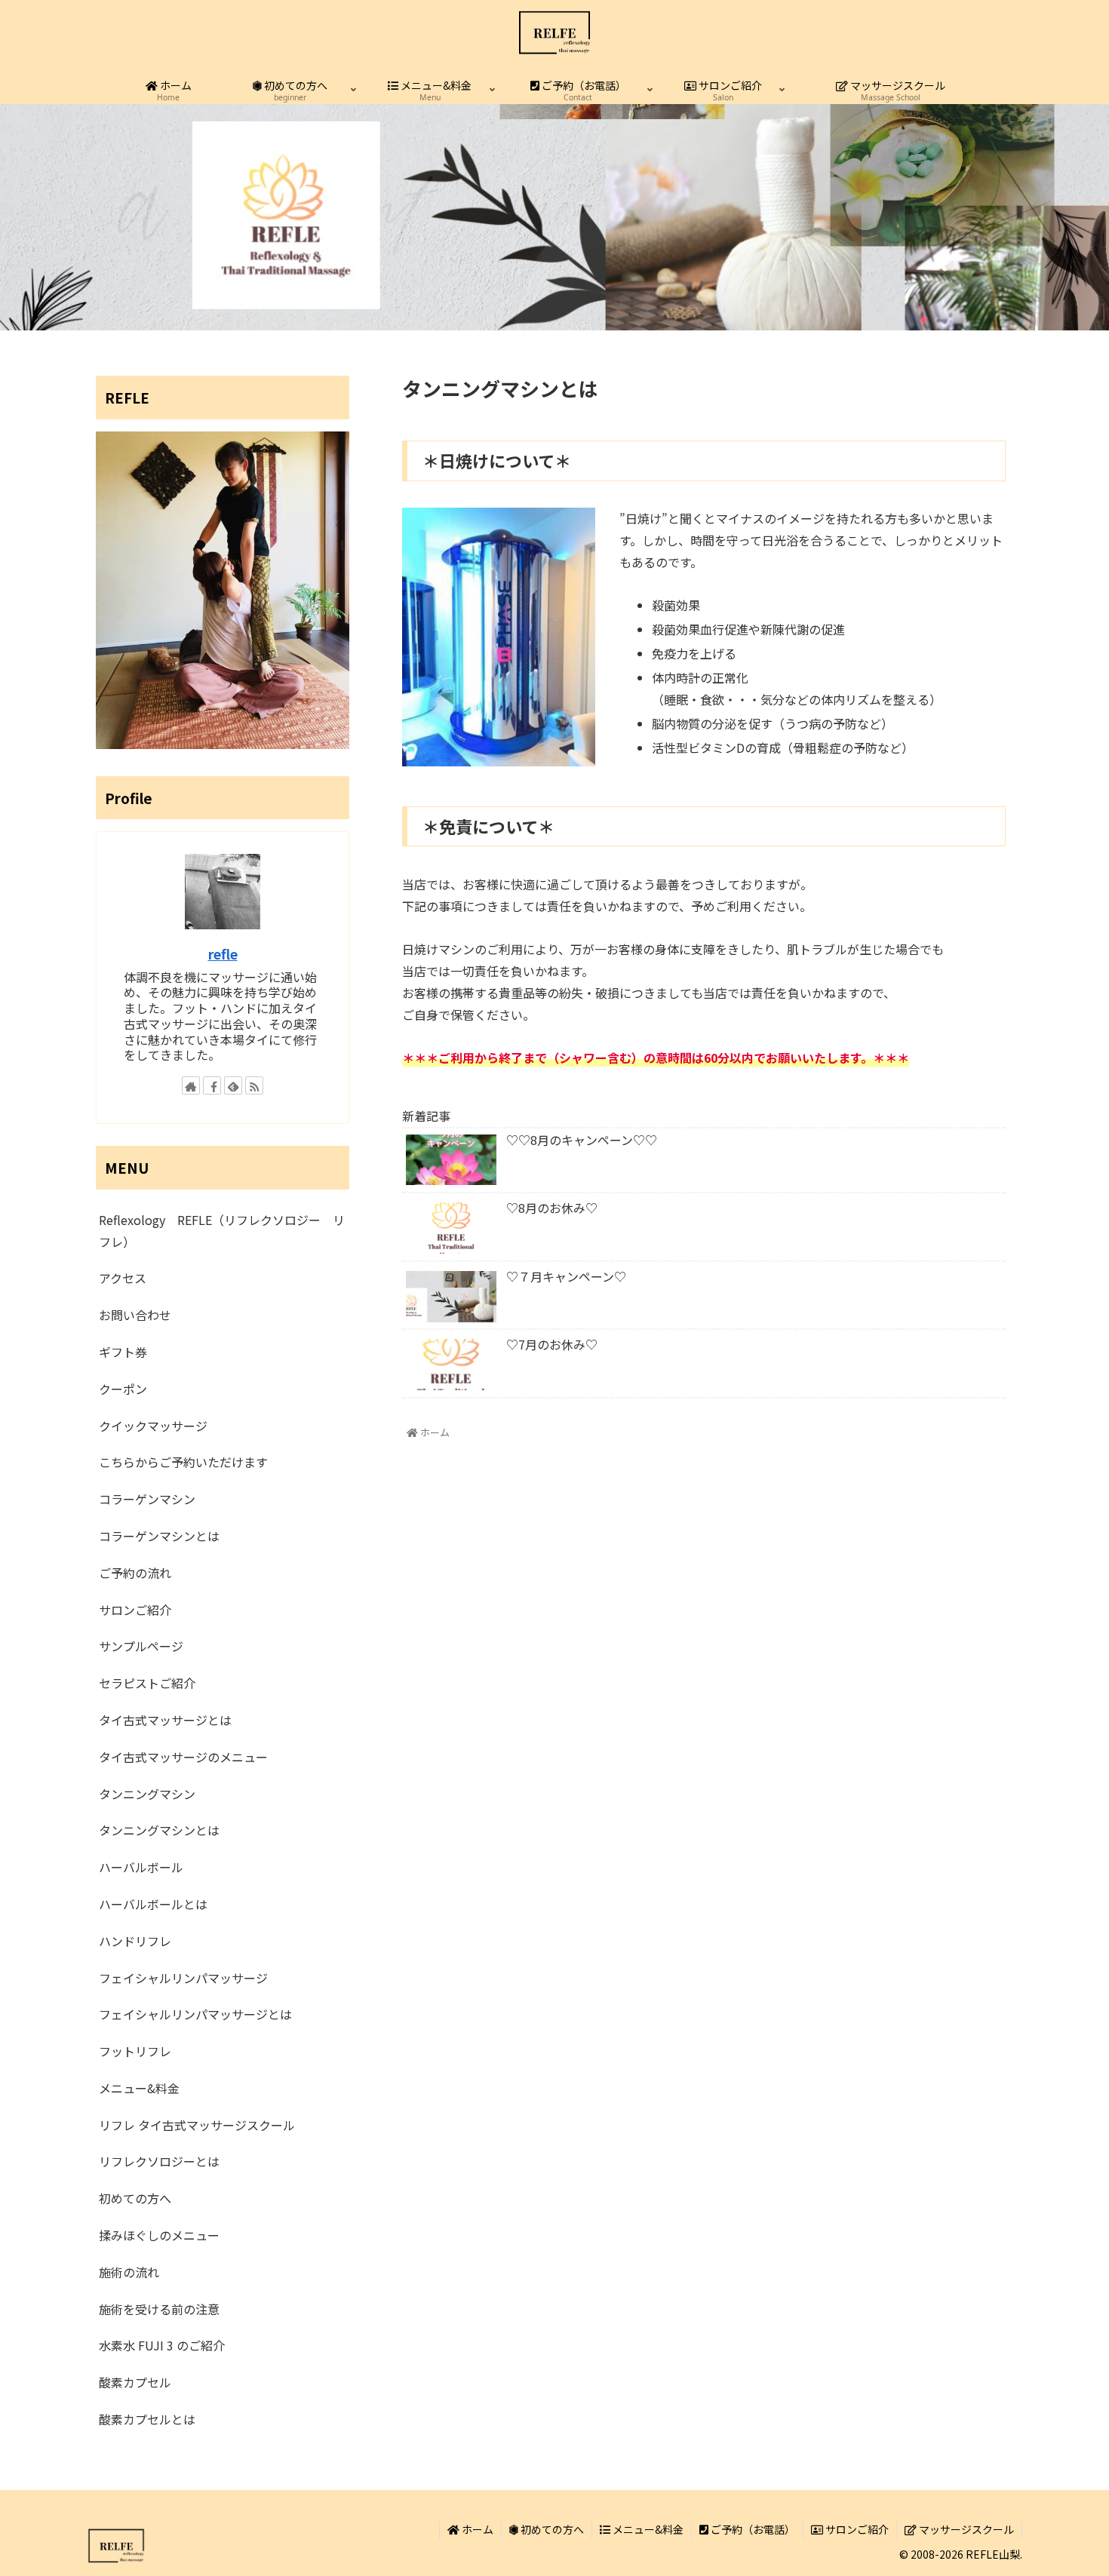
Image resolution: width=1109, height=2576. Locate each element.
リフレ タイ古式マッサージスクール (197, 2125)
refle (223, 954)
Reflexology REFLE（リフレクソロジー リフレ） (222, 1231)
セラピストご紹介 (147, 1683)
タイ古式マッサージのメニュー (183, 1757)
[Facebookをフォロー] (212, 1085)
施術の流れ (129, 2272)
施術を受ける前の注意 (159, 2309)
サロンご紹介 (135, 1610)
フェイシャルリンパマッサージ (183, 1978)
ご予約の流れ (135, 1573)
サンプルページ (141, 1646)
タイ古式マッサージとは (165, 1720)
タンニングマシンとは (159, 1830)
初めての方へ (135, 2198)
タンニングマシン (147, 1794)
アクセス (123, 1278)
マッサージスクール (965, 2529)
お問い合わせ (135, 1315)
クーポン (123, 1389)
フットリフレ (135, 2051)
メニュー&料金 (139, 2088)
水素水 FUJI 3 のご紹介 (162, 2345)
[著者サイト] (191, 1085)
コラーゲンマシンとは (159, 1536)
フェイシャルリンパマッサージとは (195, 2014)
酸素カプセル (135, 2382)
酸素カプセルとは (147, 2419)
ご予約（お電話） (752, 2529)
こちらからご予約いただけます (189, 1462)
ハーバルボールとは (153, 1904)
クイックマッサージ (153, 1426)
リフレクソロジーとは (159, 2161)
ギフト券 (123, 1352)
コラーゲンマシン (147, 1499)
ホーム (476, 2529)
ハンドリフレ (135, 1941)
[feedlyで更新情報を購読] (233, 1085)
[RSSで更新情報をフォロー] (254, 1085)
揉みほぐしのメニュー (159, 2235)
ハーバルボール (141, 1867)
